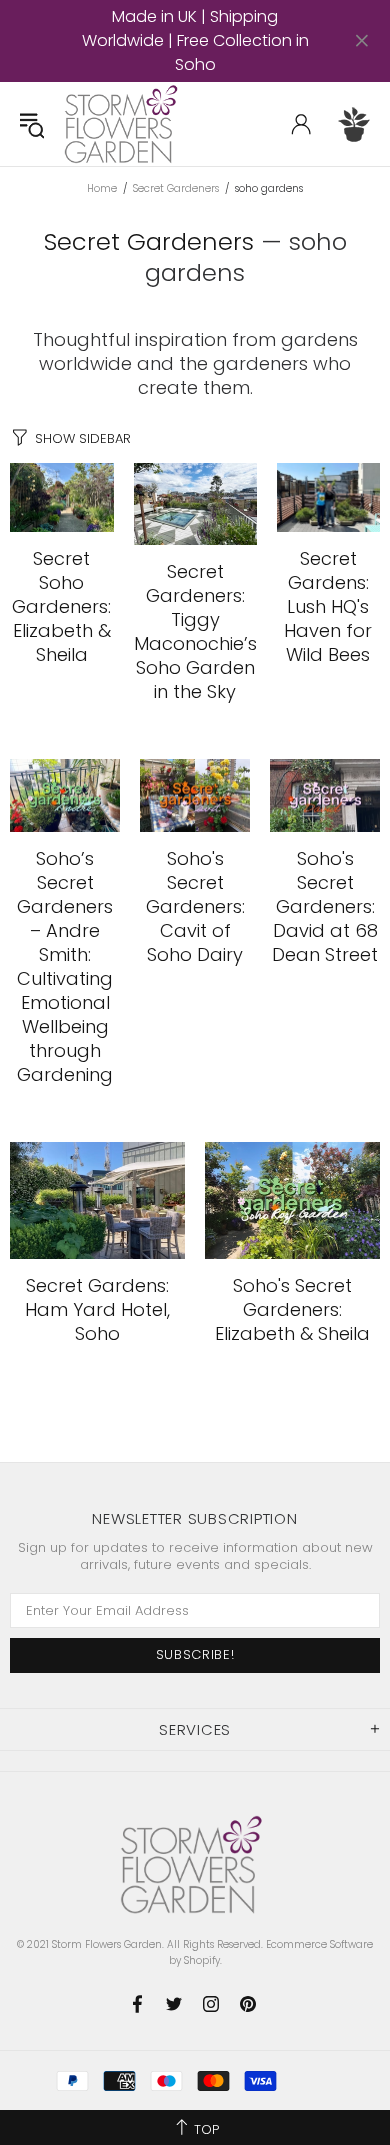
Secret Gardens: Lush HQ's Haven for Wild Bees (328, 607)
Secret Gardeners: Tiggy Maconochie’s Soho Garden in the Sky (195, 632)
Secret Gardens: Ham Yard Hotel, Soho (97, 1310)
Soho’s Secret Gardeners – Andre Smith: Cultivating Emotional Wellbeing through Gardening (65, 967)
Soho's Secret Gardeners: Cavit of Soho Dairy (195, 907)
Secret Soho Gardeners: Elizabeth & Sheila (61, 607)
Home (102, 189)
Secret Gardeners (176, 189)
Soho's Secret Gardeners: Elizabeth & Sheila (292, 1310)
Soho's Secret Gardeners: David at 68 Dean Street (325, 907)
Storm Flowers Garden (124, 124)
